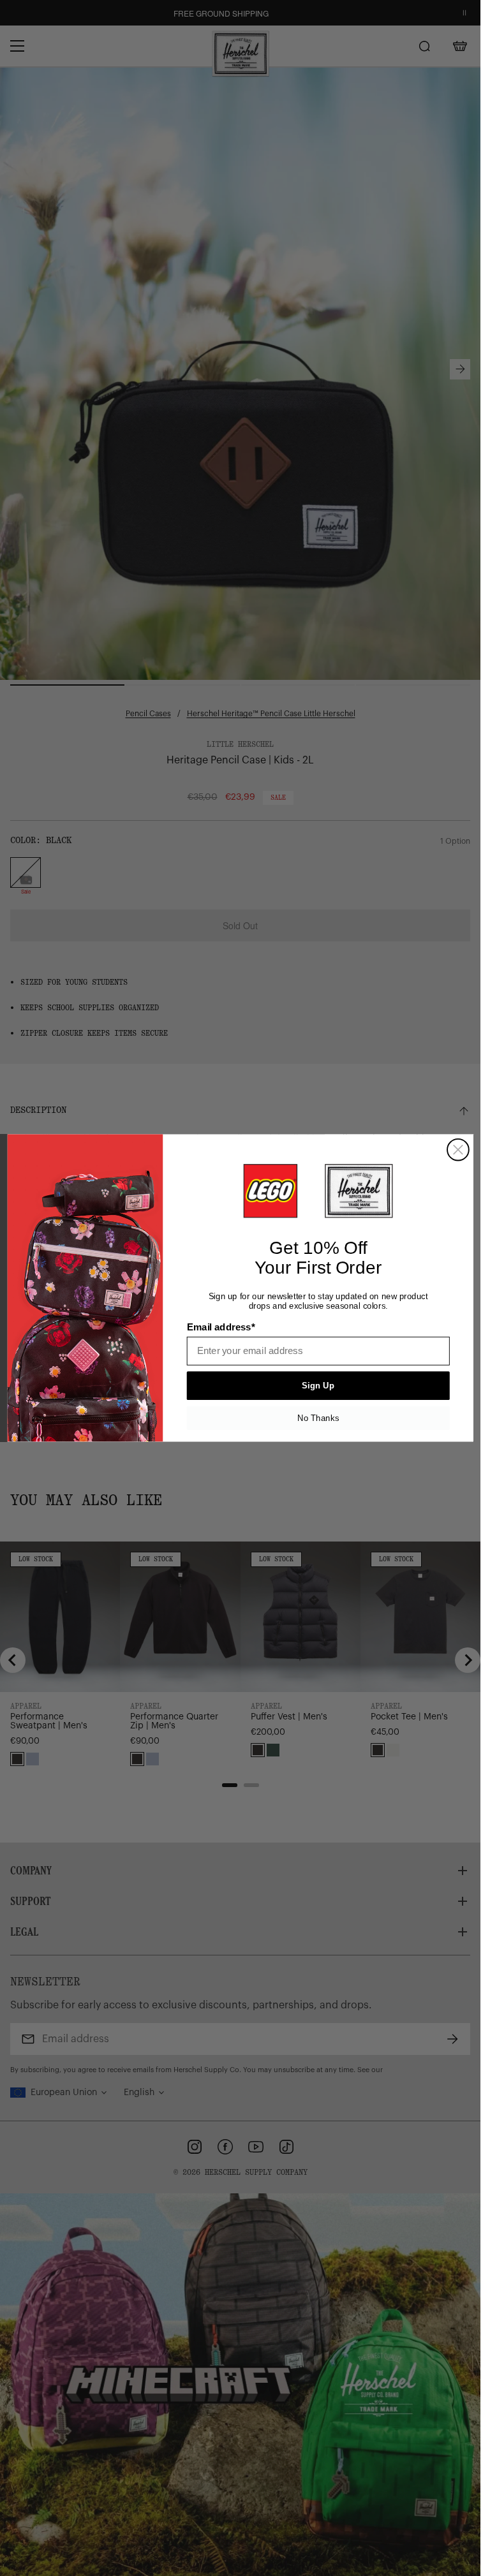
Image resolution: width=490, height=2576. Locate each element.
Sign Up (318, 1386)
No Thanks (318, 1418)
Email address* (220, 1327)
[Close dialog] (458, 1150)
